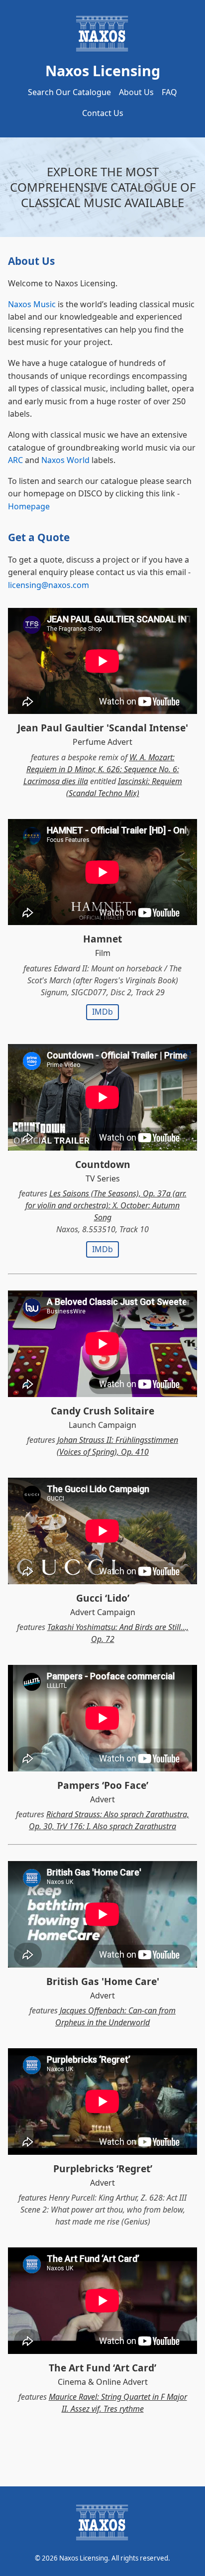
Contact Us (103, 113)
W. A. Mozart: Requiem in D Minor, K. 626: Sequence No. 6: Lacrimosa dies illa (101, 769)
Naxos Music (32, 304)
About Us (136, 92)
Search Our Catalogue (69, 92)
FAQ (169, 92)
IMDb (102, 1012)
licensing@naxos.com (49, 585)
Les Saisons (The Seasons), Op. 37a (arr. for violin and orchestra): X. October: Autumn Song (106, 1205)
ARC (15, 460)
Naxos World (65, 460)
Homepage (29, 506)
